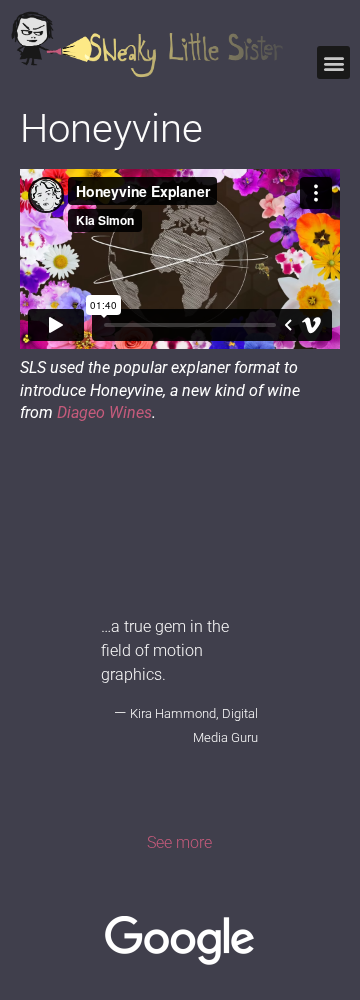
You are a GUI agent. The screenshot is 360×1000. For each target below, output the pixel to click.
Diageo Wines (104, 412)
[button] (333, 62)
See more (179, 842)
